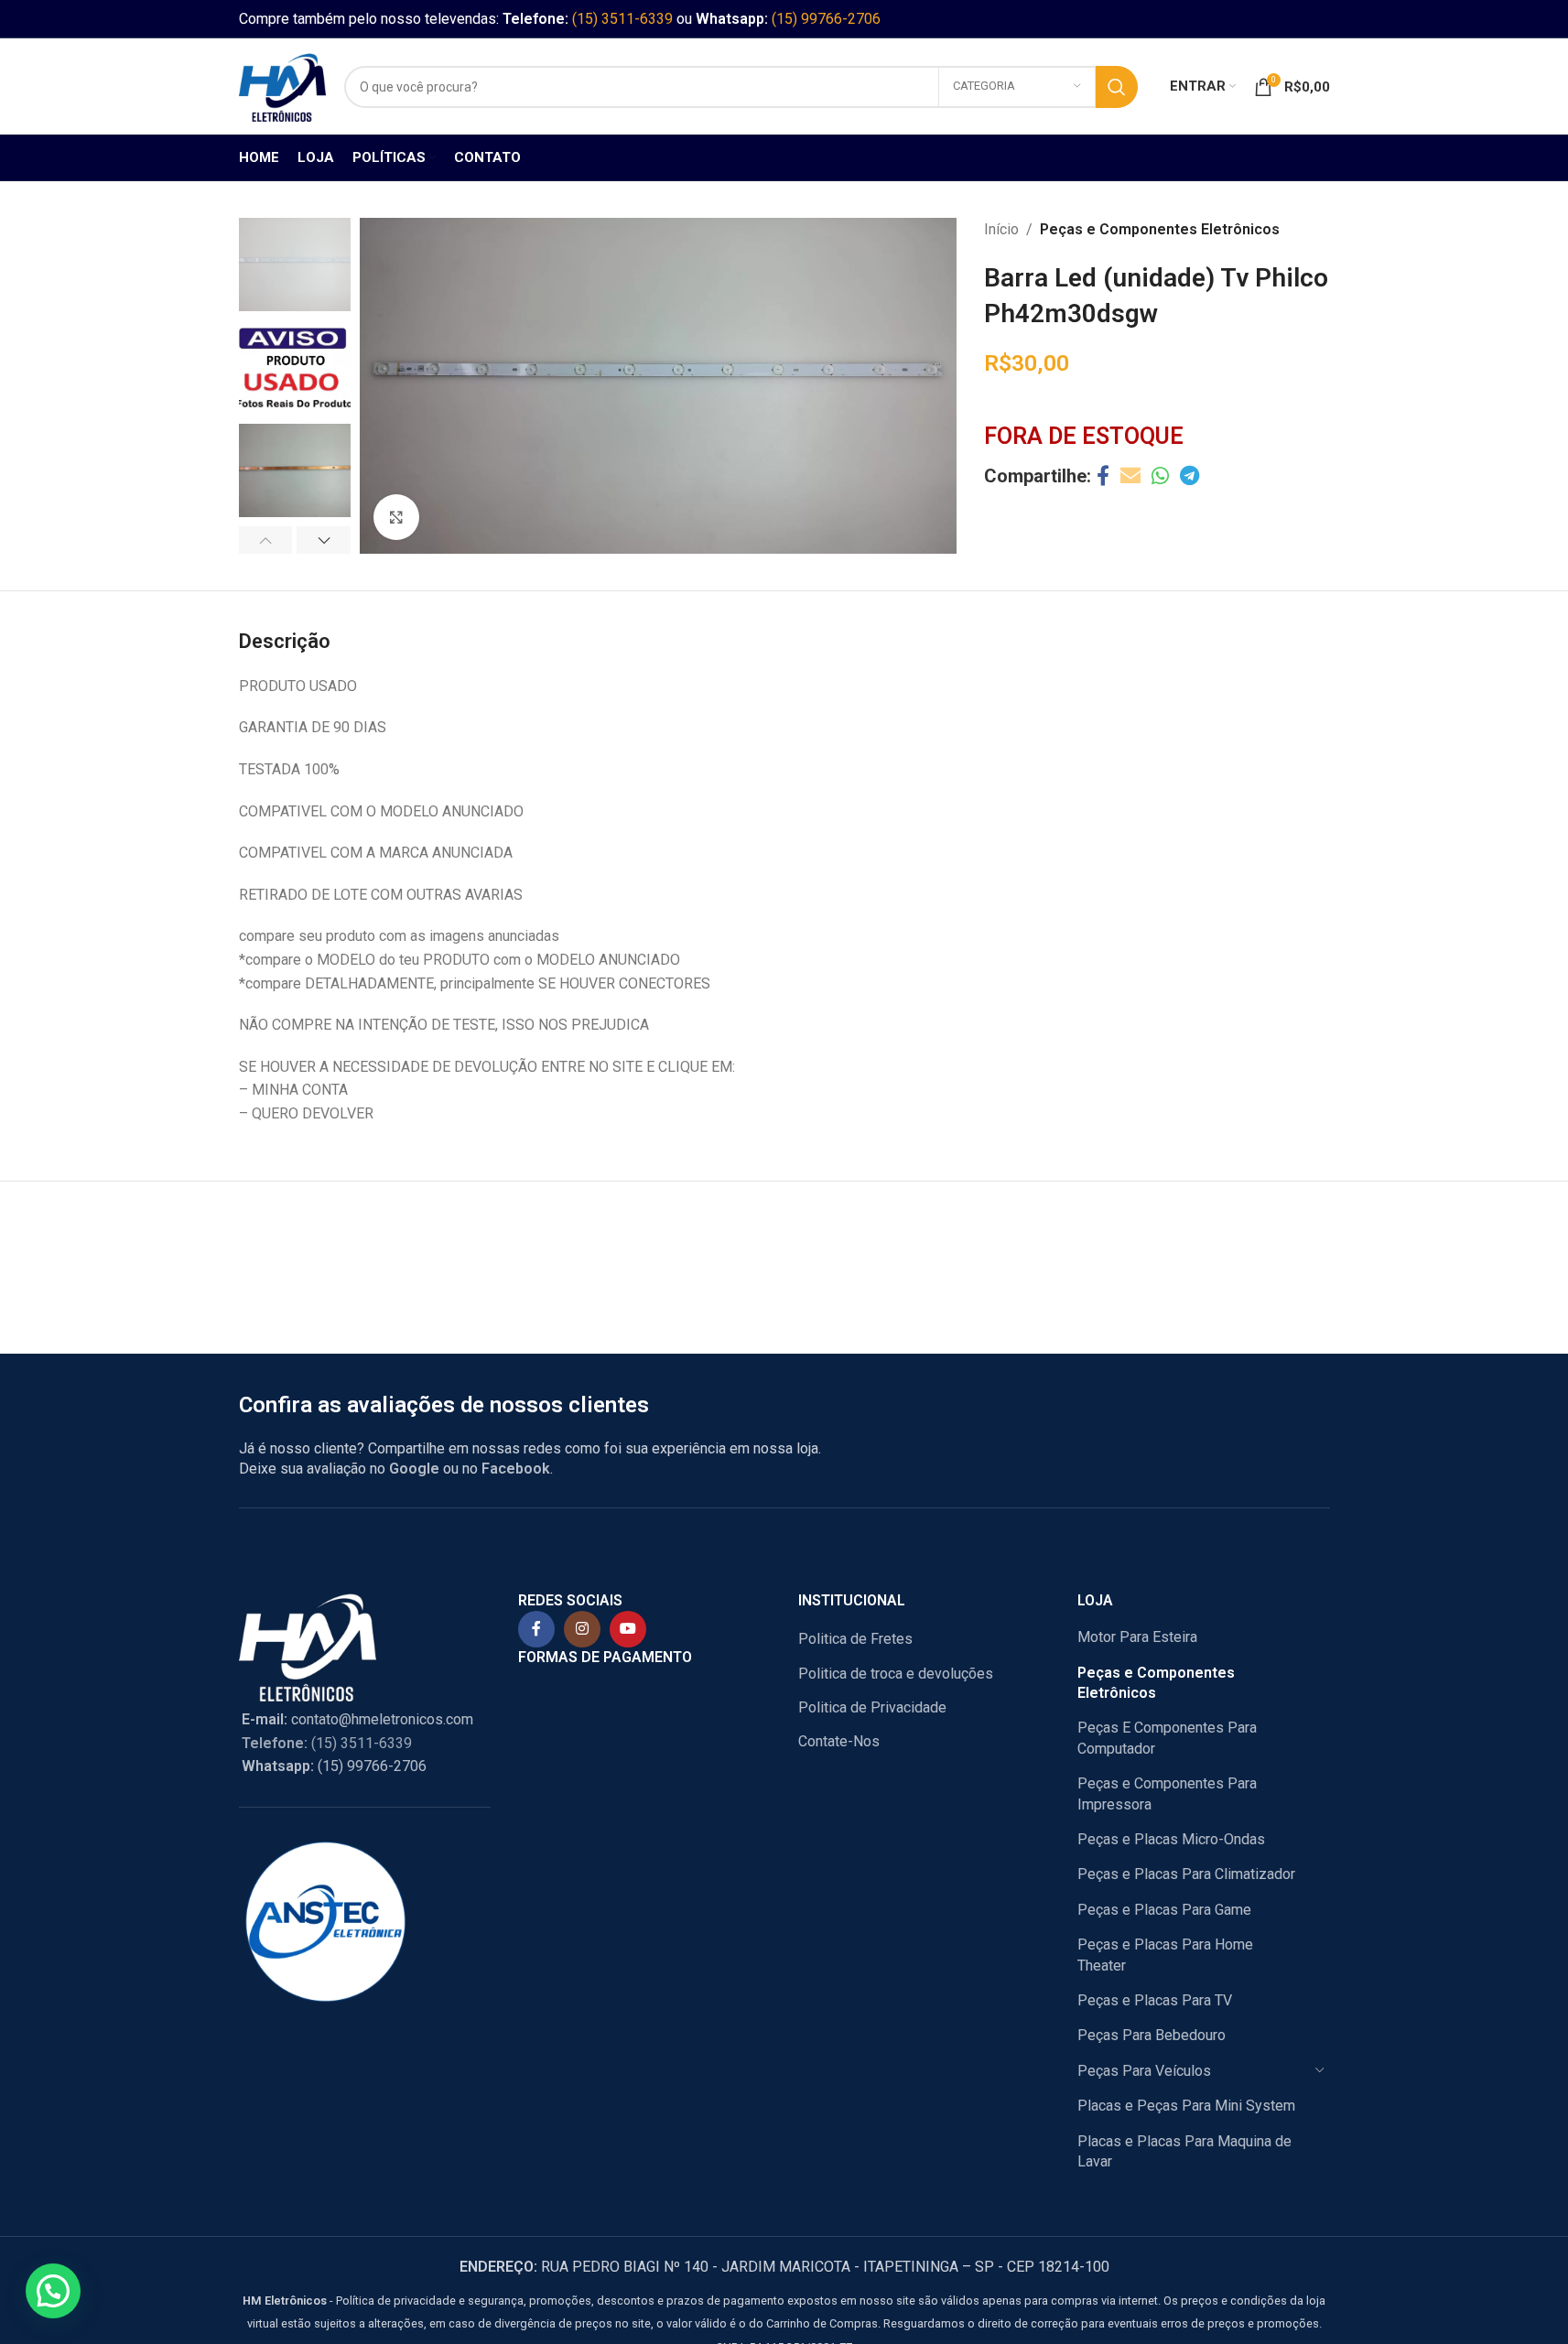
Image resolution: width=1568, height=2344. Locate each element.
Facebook (516, 1469)
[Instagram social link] (582, 1629)
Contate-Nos (839, 1741)
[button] (266, 540)
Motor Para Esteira (1137, 1637)
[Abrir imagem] (396, 517)
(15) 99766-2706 (826, 19)
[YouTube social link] (628, 1629)
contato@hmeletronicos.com (357, 1719)
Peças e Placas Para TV (1155, 2000)
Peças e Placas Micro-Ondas (1171, 1839)
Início (1001, 229)
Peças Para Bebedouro (1152, 2035)
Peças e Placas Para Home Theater (1165, 1955)
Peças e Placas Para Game (1164, 1910)
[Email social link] (1130, 476)
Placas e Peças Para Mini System (1186, 2106)
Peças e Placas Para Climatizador (1186, 1874)
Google (414, 1469)
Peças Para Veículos (1144, 2071)
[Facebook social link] (1103, 476)
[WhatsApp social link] (1160, 476)
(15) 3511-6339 (622, 19)
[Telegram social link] (1190, 476)
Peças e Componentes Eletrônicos (1160, 229)
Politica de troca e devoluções (896, 1674)
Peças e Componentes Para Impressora (1167, 1793)
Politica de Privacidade (872, 1707)
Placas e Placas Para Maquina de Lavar (1184, 2151)
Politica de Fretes (855, 1639)
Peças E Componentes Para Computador (1167, 1738)
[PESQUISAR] (1117, 87)
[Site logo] (282, 86)
